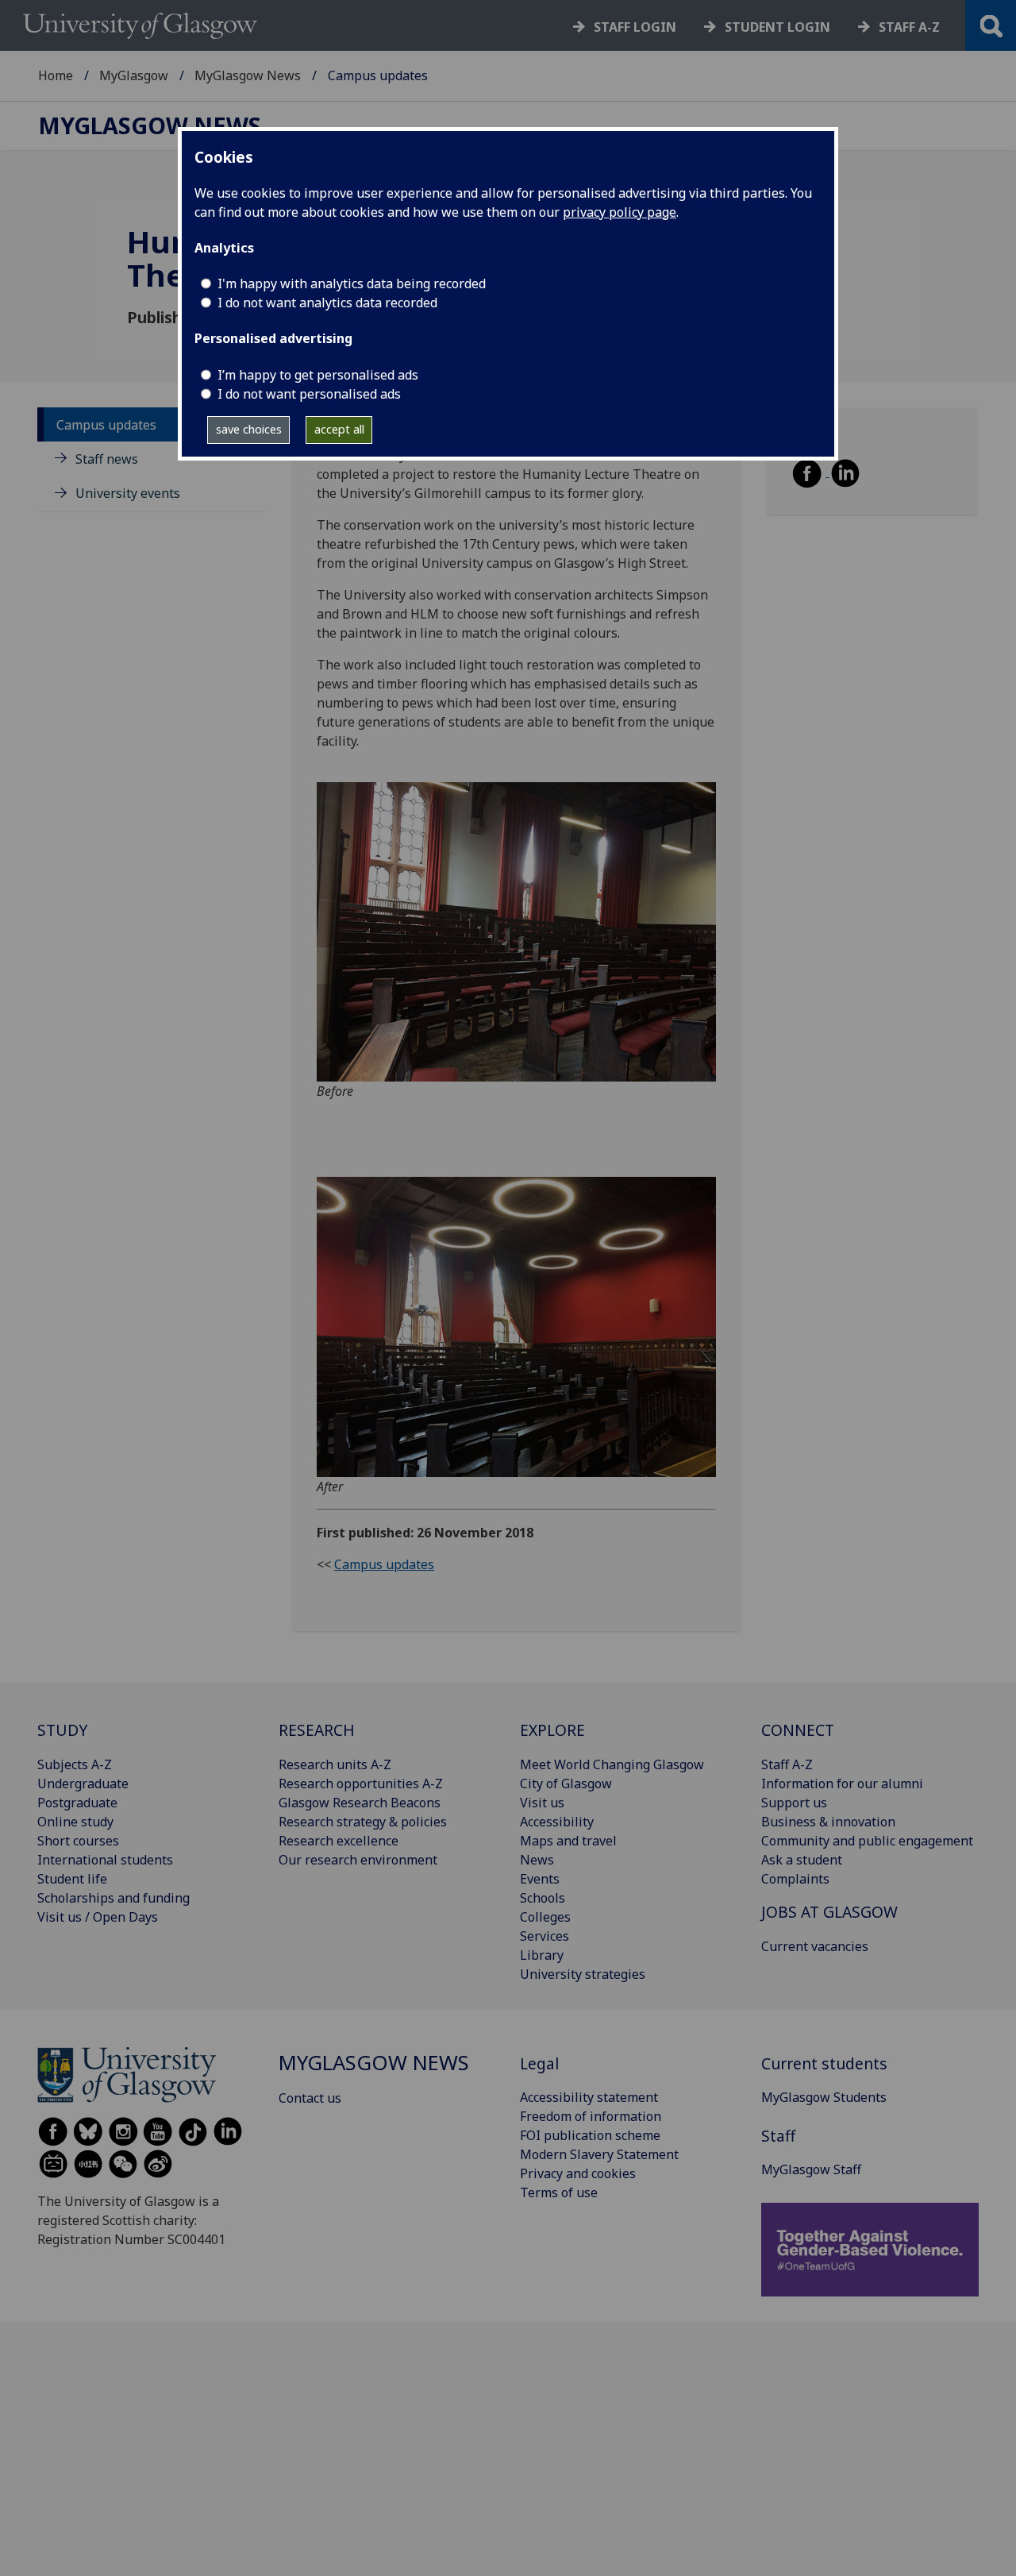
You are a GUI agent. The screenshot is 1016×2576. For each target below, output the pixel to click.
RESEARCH (317, 1730)
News (537, 1860)
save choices (249, 429)
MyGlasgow (134, 75)
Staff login (635, 27)
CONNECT (798, 1730)
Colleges (545, 1917)
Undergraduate (83, 1784)
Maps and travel (568, 1841)
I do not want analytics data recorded (327, 303)
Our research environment (358, 1860)
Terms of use (559, 2192)
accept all (339, 429)
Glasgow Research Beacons (360, 1803)
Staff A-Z (787, 1764)
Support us (794, 1803)
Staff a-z (909, 27)
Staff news (107, 458)
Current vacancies (815, 1946)
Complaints (795, 1879)
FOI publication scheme (590, 2135)
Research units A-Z (335, 1764)
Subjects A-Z (75, 1764)
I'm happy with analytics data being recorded (352, 283)
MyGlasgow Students (824, 2097)
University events (128, 493)
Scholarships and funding (114, 1898)
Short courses (78, 1841)
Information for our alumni (842, 1784)
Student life (72, 1879)
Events (540, 1879)
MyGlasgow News (248, 75)
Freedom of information (591, 2116)
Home (56, 75)
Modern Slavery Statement (599, 2154)
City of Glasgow (566, 1784)
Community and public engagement (867, 1841)
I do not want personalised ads (309, 394)
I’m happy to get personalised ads (318, 375)
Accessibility (557, 1822)
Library (542, 1955)
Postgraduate (77, 1803)
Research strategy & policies (363, 1822)
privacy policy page (620, 212)
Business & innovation (828, 1822)
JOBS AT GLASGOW (829, 1912)
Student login (777, 27)
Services (545, 1936)
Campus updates (106, 424)
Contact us (310, 2098)
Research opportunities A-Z (361, 1784)
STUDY (62, 1730)
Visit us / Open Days (98, 1917)
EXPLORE (552, 1730)
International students (105, 1860)
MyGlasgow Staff (811, 2169)
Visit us (542, 1803)
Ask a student (802, 1860)
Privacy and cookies (578, 2173)
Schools (543, 1898)
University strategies (583, 1974)
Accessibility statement (589, 2097)
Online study (75, 1822)
